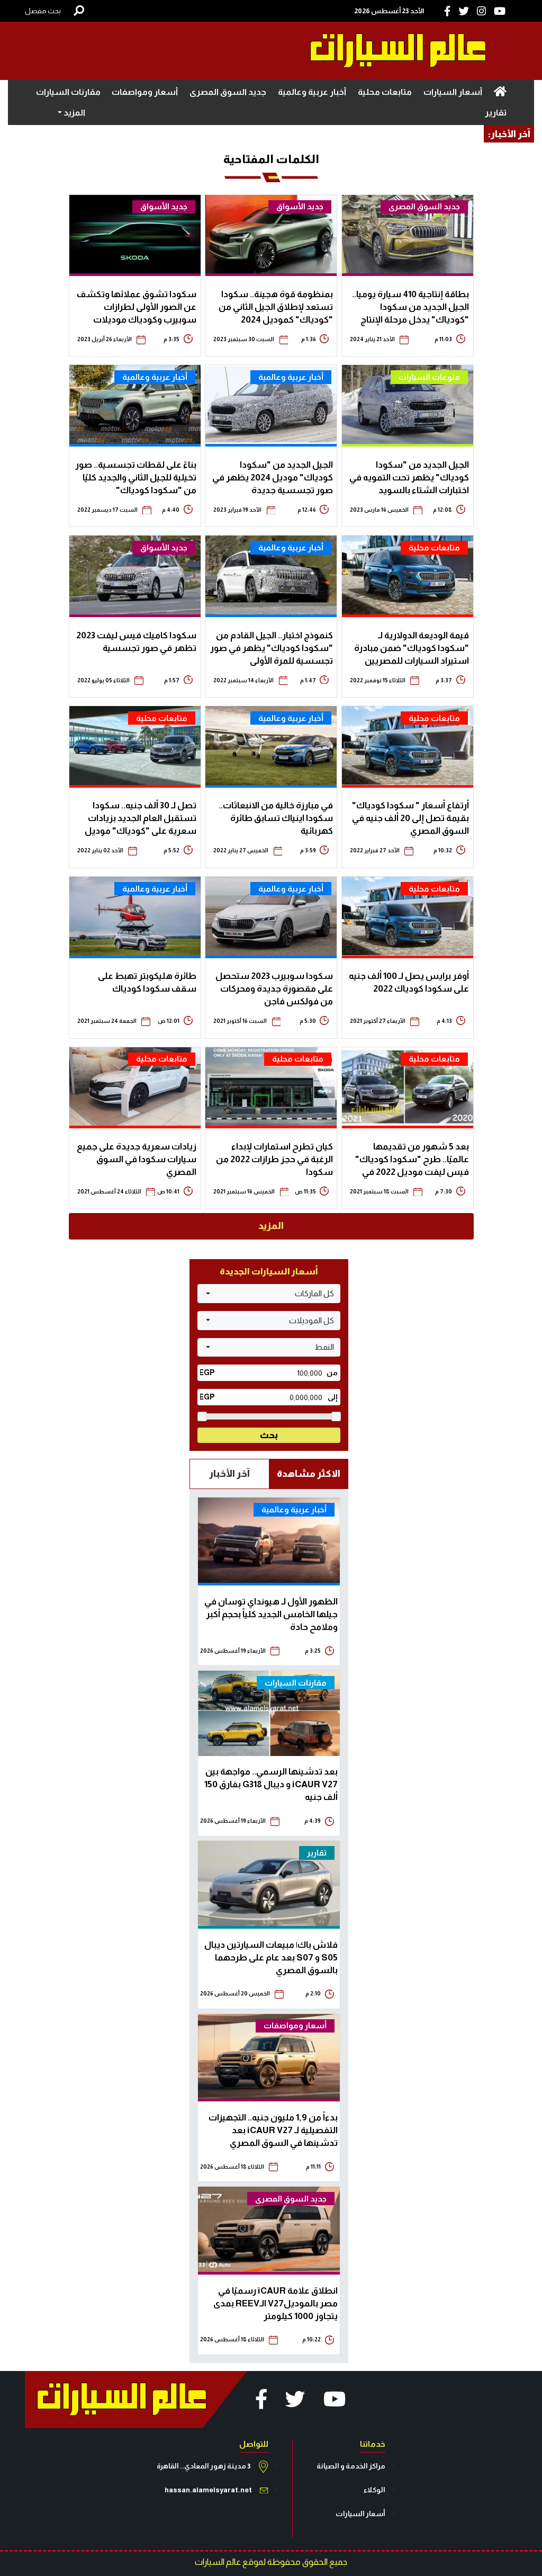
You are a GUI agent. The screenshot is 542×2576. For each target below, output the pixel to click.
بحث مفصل (43, 11)
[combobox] (269, 1294)
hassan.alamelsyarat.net (208, 2490)
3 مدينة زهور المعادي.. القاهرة (204, 2466)
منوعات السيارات (429, 377)
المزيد (271, 1226)
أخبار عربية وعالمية (312, 92)
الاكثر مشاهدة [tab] (309, 1474)
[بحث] (79, 11)
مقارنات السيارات (68, 92)
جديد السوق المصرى (228, 92)
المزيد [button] (74, 113)
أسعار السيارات (453, 92)
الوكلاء (374, 2490)
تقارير (496, 113)
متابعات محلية (385, 92)
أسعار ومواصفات (145, 92)
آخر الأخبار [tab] (229, 1474)
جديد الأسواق (300, 206)
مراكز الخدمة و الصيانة (351, 2466)
